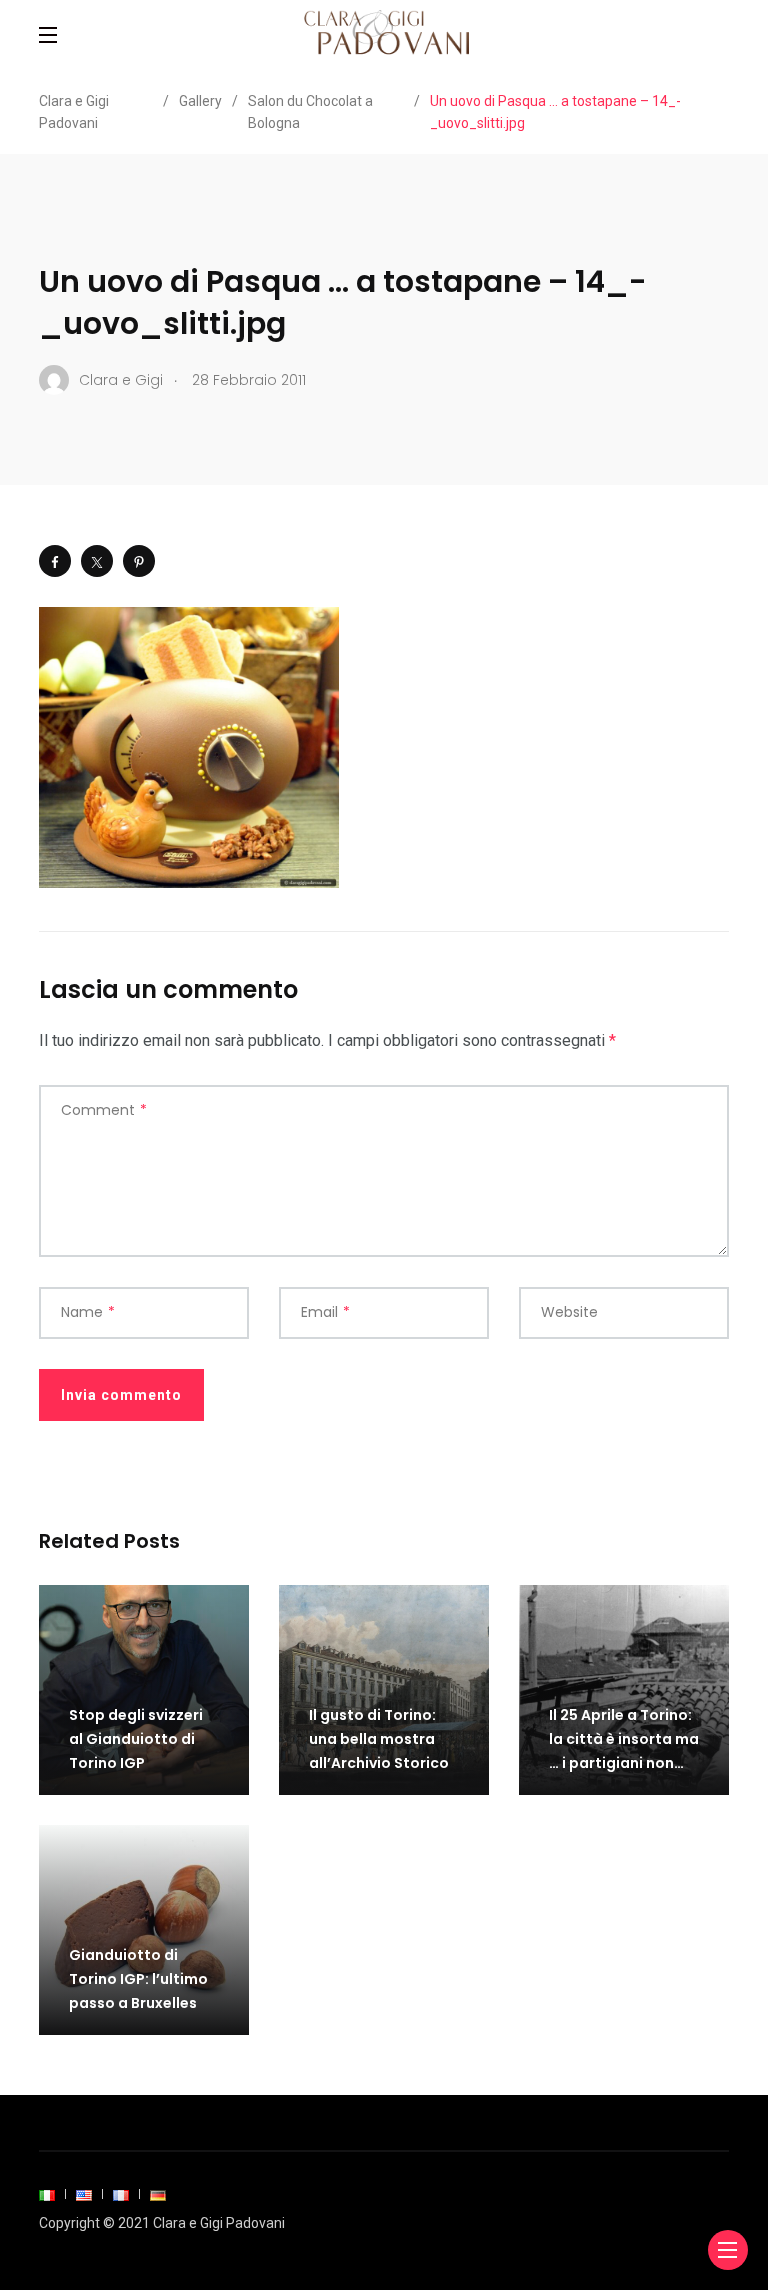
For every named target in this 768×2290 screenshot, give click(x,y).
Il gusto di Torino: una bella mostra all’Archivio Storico (379, 1739)
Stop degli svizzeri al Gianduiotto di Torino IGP (136, 1739)
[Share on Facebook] (55, 561)
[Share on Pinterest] (139, 561)
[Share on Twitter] (97, 561)
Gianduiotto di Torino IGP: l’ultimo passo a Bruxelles (138, 1979)
